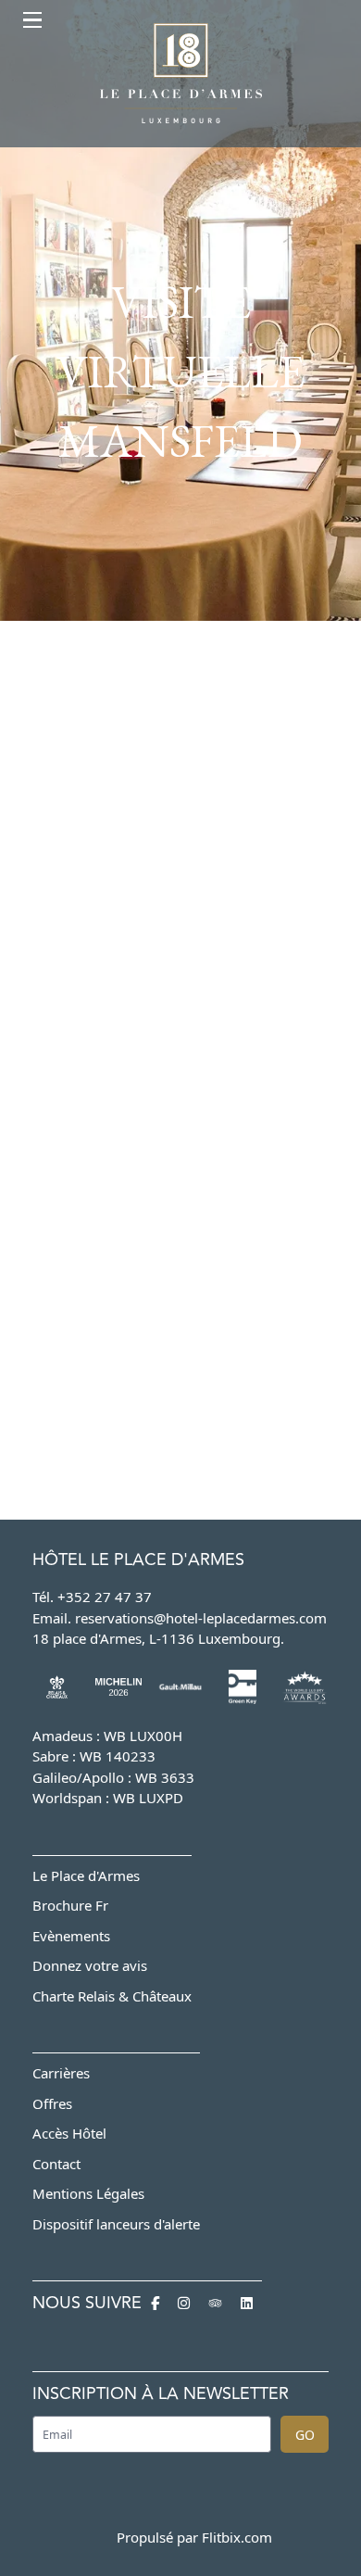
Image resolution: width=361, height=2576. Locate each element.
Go (305, 2435)
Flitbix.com (237, 2537)
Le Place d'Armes (86, 1875)
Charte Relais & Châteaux (112, 1996)
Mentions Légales (88, 2193)
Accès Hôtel (69, 2133)
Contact (56, 2164)
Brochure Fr (70, 1905)
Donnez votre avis (90, 1965)
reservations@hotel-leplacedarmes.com (201, 1618)
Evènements (71, 1936)
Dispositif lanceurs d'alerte (116, 2224)
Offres (52, 2103)
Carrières (61, 2073)
